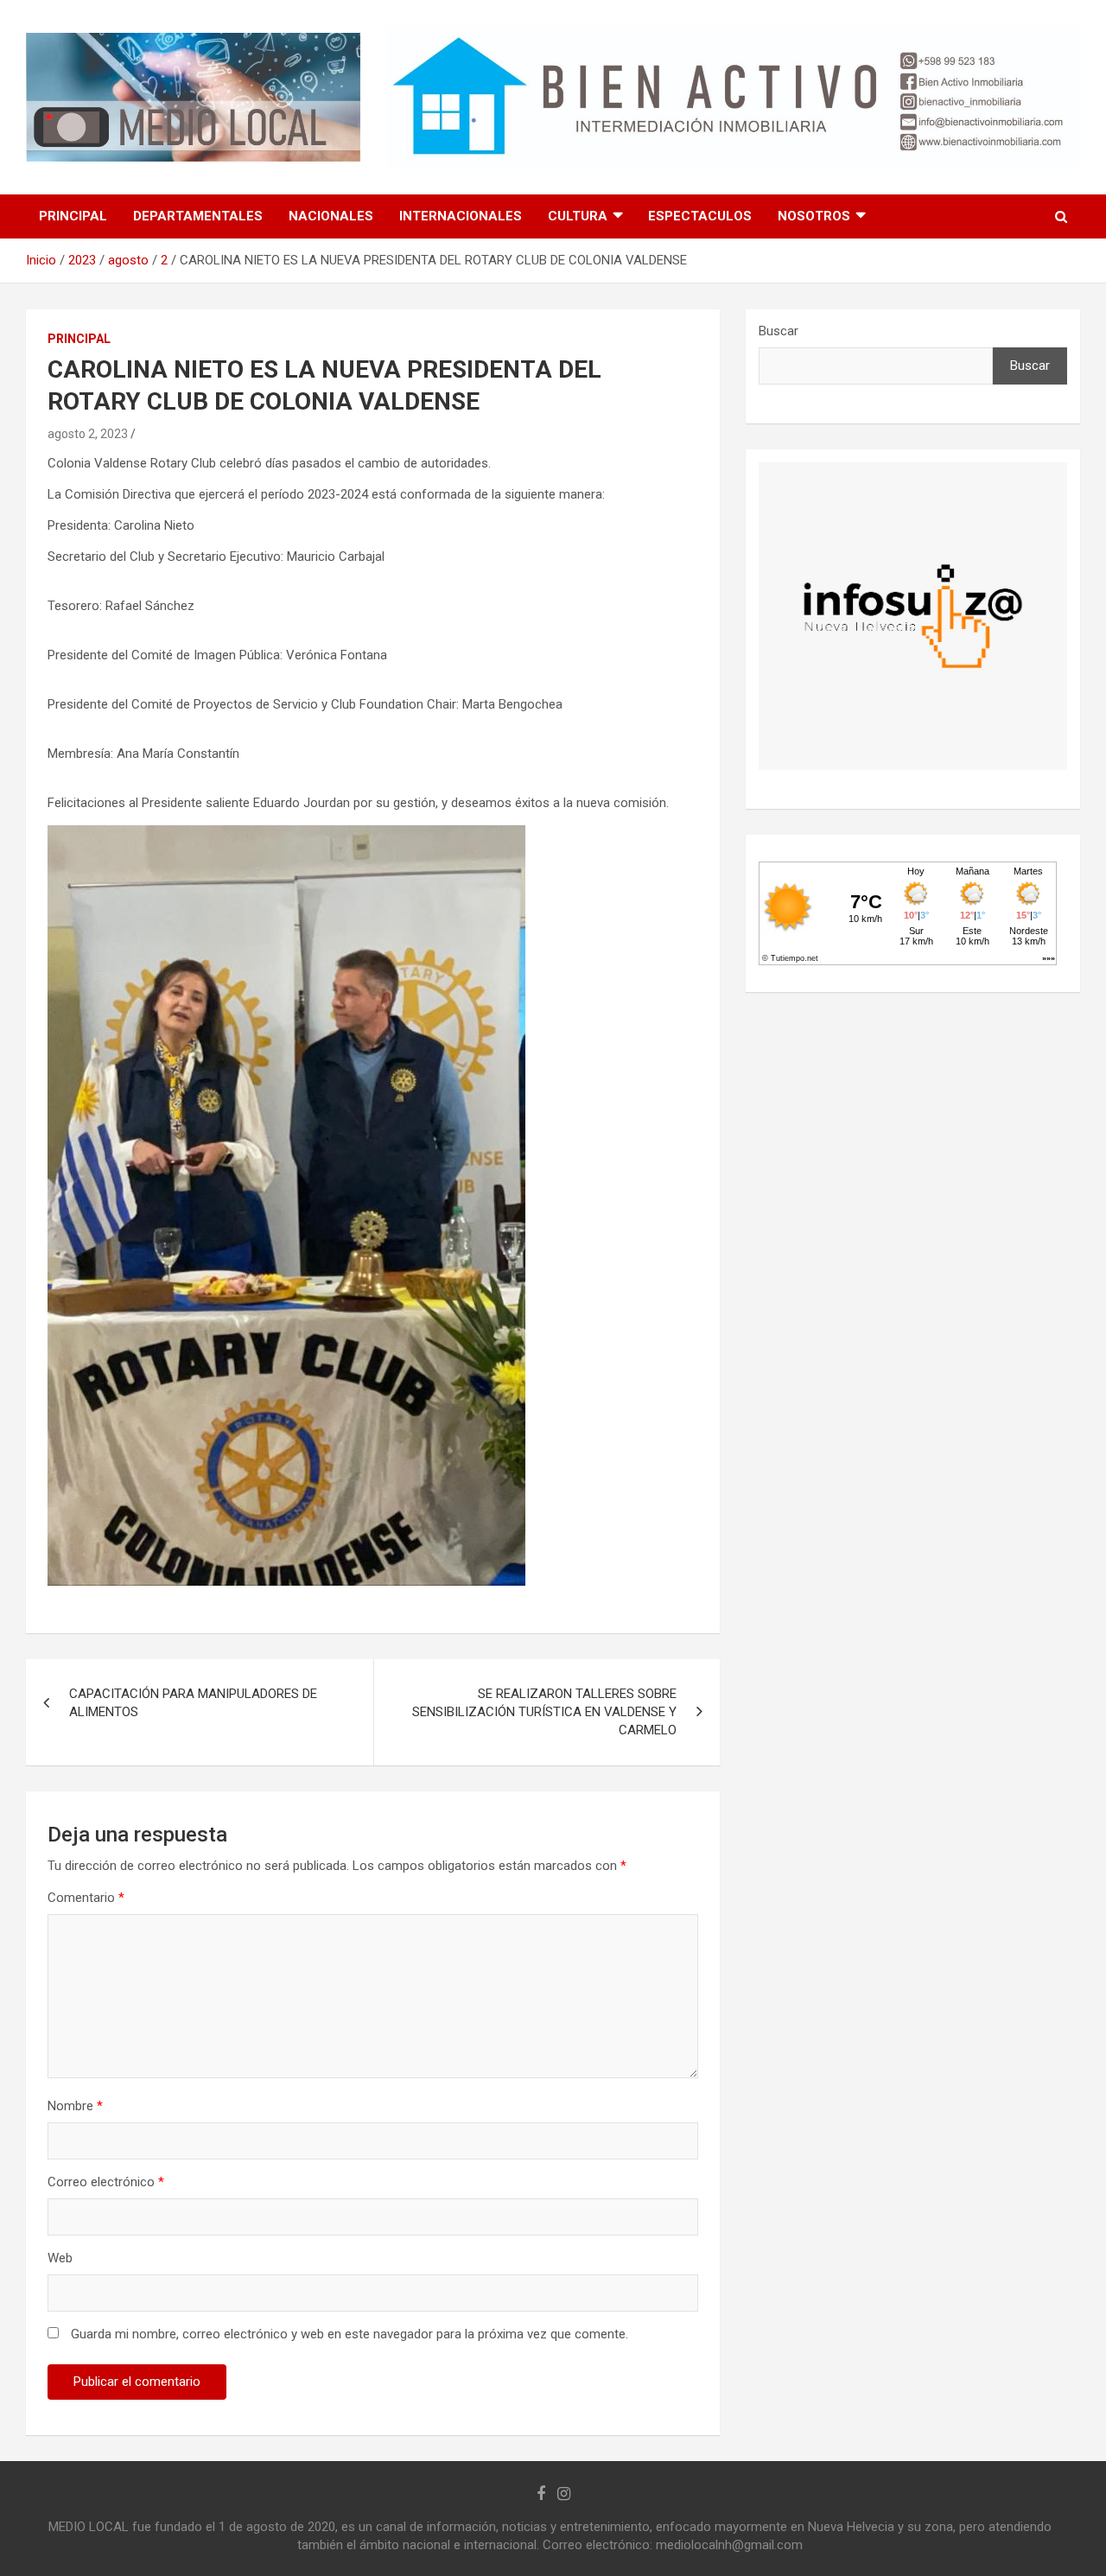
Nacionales (331, 216)
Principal (73, 216)
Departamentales (198, 216)
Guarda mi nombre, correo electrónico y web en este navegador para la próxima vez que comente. (350, 2334)
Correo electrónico (106, 2182)
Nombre (75, 2106)
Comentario (86, 1898)
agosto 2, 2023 (88, 434)
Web (60, 2258)
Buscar (779, 331)
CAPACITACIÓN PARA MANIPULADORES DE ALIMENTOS (193, 1703)
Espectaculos (700, 216)
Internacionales (461, 216)
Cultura (578, 216)
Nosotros (814, 216)
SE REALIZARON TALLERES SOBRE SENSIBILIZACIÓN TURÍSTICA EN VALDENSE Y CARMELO (544, 1712)
